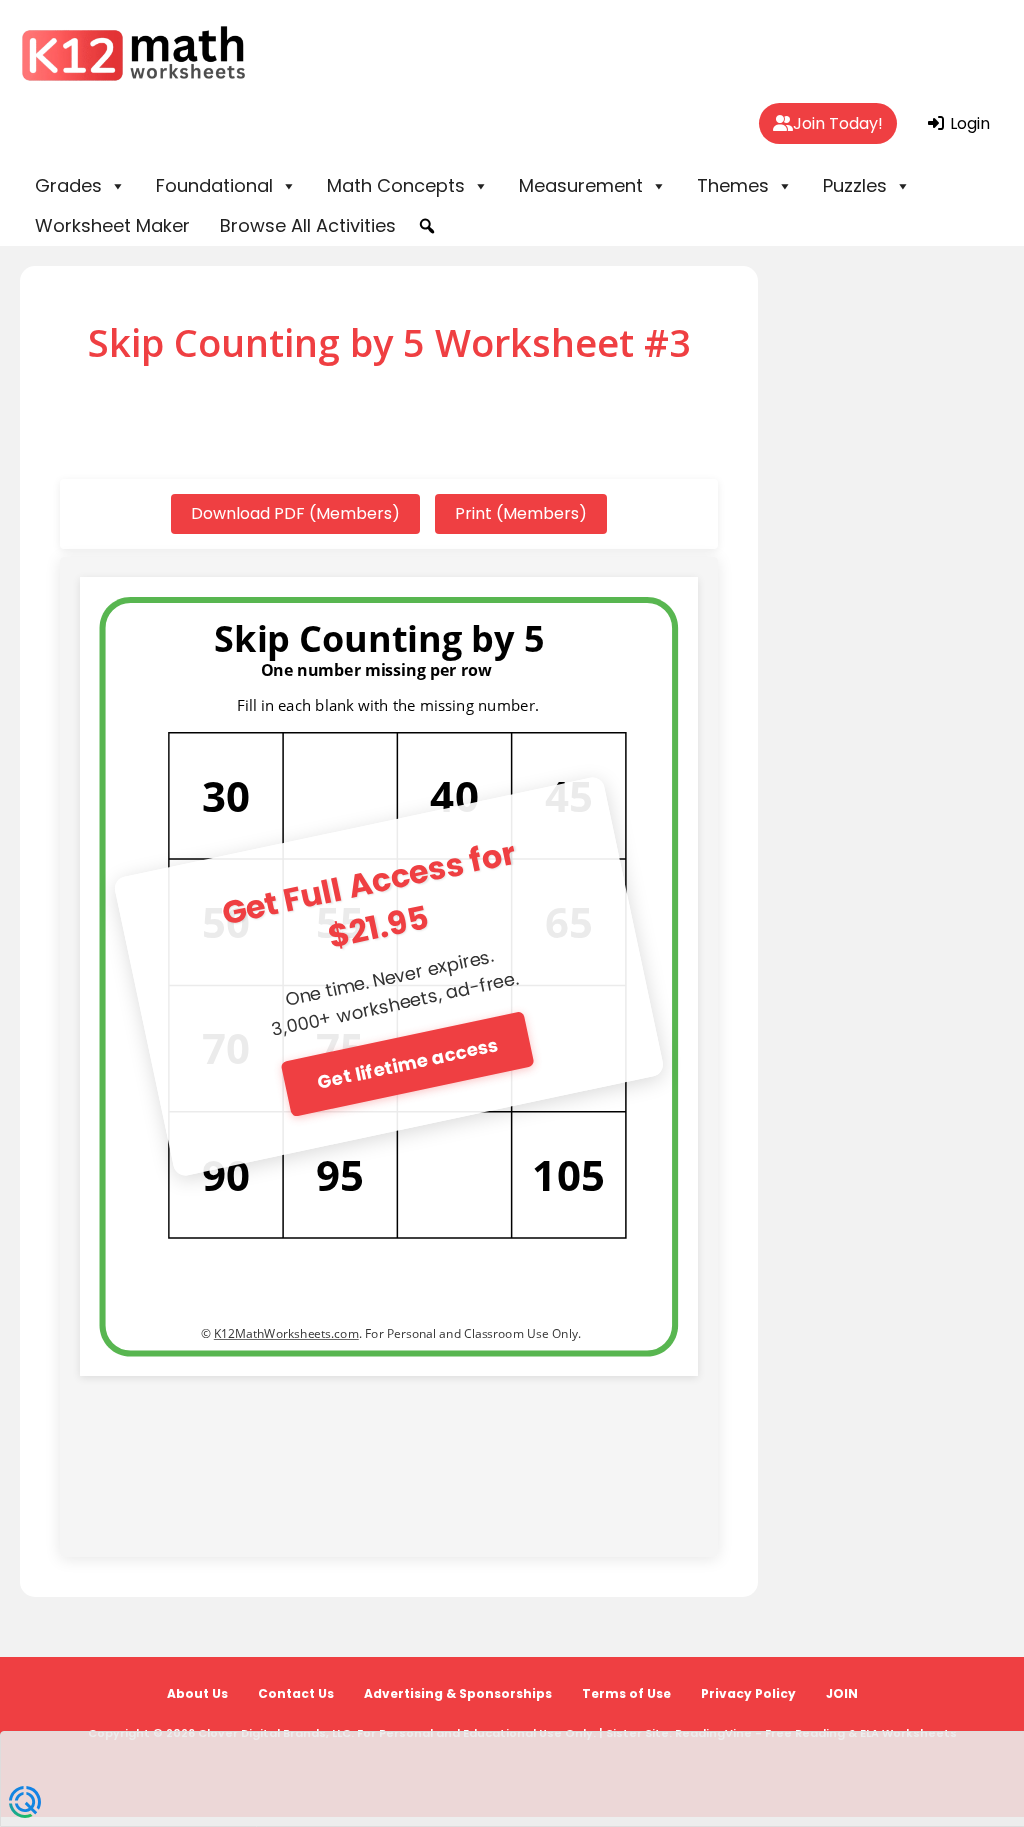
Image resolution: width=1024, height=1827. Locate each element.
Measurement (581, 185)
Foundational (214, 185)
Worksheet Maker (112, 225)
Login (968, 123)
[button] (427, 226)
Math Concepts (396, 185)
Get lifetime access (407, 1063)
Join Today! (838, 123)
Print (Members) (521, 513)
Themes (733, 185)
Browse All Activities (308, 225)
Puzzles (855, 185)
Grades (68, 185)
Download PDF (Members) (295, 513)
